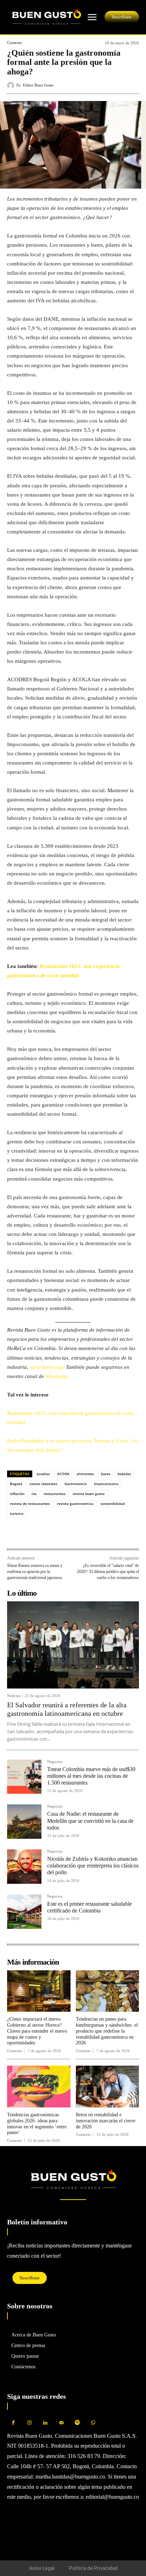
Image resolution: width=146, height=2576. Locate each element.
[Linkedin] (47, 1533)
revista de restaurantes (30, 1503)
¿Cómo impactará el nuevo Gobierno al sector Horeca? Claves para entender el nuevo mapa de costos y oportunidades (37, 2031)
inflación (17, 1494)
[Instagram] (29, 2423)
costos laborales (43, 1484)
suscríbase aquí (48, 1367)
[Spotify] (77, 2423)
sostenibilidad (113, 1503)
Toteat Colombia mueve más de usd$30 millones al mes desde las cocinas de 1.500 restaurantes (91, 1776)
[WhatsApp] (30, 1533)
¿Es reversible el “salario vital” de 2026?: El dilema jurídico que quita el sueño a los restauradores (108, 1571)
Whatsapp (57, 1376)
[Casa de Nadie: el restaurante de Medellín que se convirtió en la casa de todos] (24, 1822)
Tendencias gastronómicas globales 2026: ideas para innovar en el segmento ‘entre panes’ (37, 2124)
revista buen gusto (89, 1494)
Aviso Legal (42, 2568)
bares (106, 1474)
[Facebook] (14, 1533)
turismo (17, 1513)
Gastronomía (76, 1484)
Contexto (15, 43)
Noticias (14, 1696)
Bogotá (16, 1484)
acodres (43, 1474)
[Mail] (61, 2423)
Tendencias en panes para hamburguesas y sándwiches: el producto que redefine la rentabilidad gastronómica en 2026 (107, 2031)
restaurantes (55, 1494)
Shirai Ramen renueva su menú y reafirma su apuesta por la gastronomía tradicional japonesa (35, 1571)
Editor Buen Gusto (38, 85)
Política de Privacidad (93, 2568)
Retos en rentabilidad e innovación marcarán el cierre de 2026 (106, 2121)
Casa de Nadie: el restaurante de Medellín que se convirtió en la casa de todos (90, 1821)
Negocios (55, 1762)
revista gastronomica (75, 1503)
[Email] (63, 1533)
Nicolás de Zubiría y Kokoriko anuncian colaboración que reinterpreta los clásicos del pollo (93, 1866)
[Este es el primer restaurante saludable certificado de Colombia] (24, 1912)
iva (34, 1494)
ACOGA (63, 1474)
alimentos (85, 1474)
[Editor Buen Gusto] (12, 85)
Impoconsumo (106, 1484)
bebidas (124, 1474)
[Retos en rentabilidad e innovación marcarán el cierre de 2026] (108, 2087)
